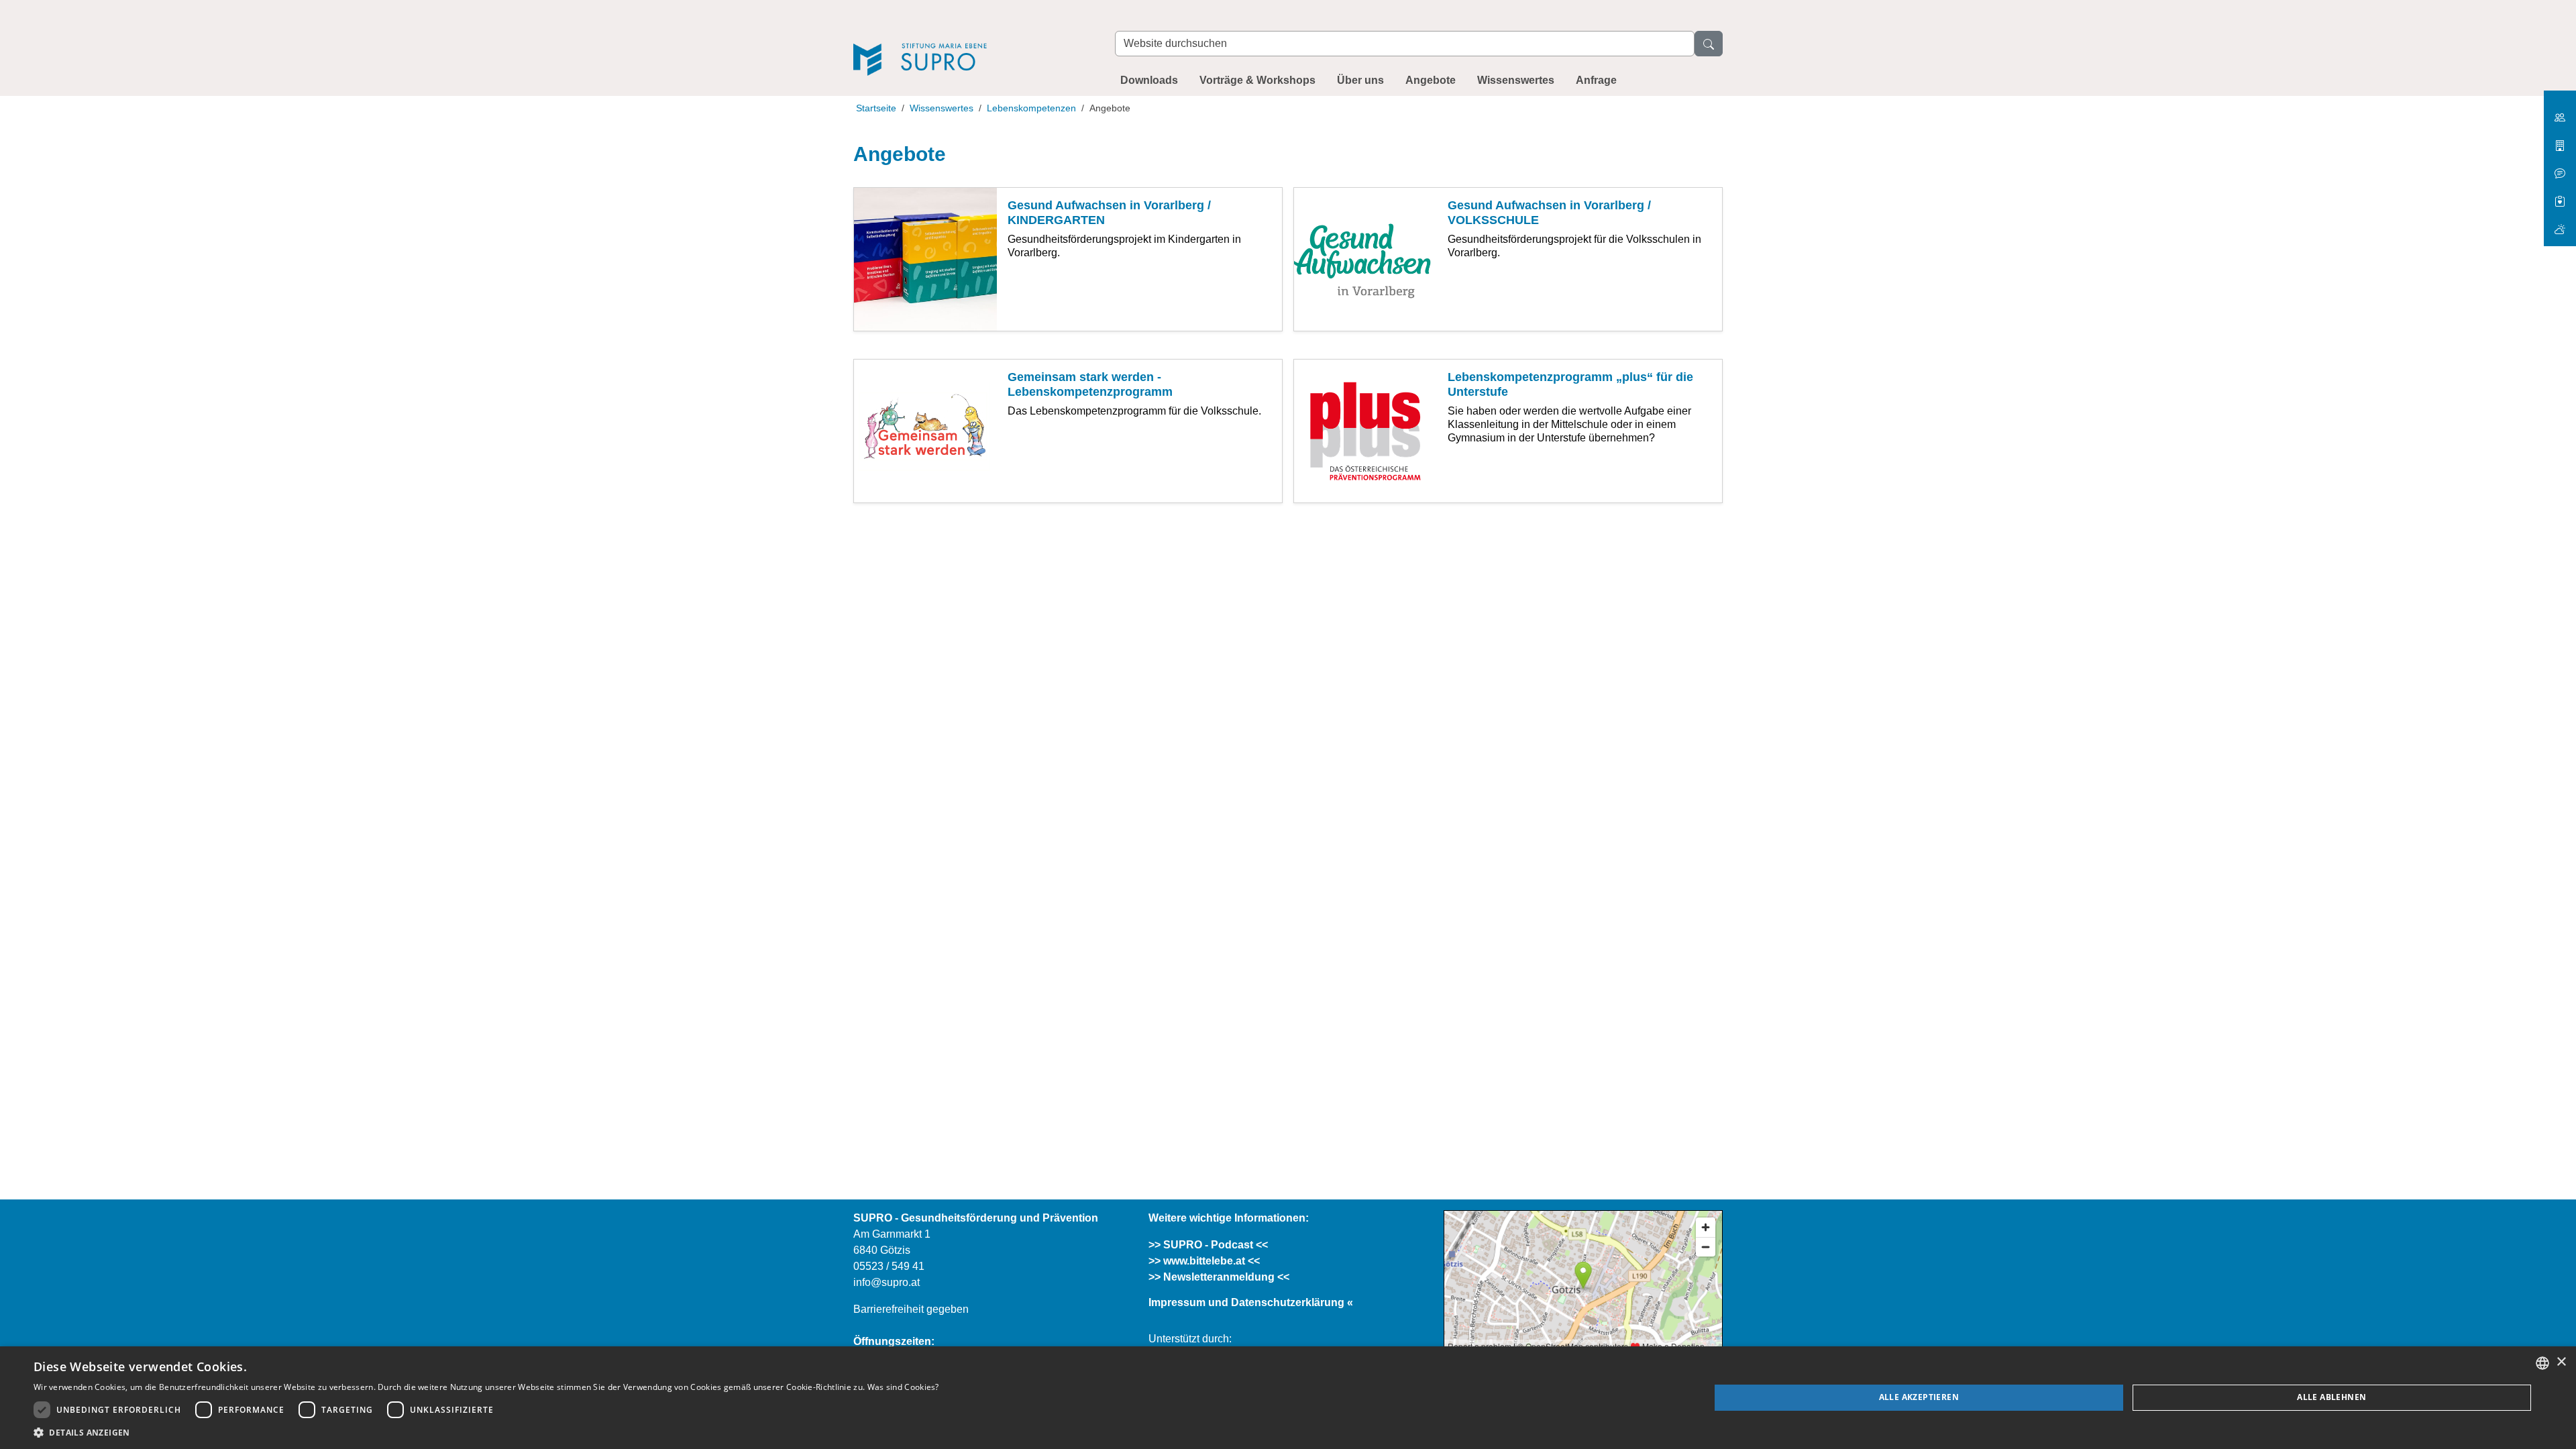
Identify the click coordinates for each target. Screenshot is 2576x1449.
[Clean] (2560, 168)
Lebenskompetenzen (1031, 108)
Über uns (1360, 80)
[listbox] (2542, 1363)
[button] (486, 1432)
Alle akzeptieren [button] (1919, 1397)
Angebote (1431, 80)
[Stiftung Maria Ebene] (2560, 112)
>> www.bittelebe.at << (1204, 1261)
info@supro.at (887, 1282)
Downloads (1149, 80)
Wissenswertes (1516, 80)
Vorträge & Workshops (1257, 80)
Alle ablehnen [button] (2331, 1397)
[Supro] (971, 41)
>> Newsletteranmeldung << (1219, 1277)
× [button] (2561, 1362)
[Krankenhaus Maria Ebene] (2560, 141)
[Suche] (1709, 44)
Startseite (876, 108)
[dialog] (1288, 1398)
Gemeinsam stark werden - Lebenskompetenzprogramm (1090, 384)
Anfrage (1596, 80)
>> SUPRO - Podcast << (1208, 1245)
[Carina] (2560, 224)
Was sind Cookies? (903, 1387)
